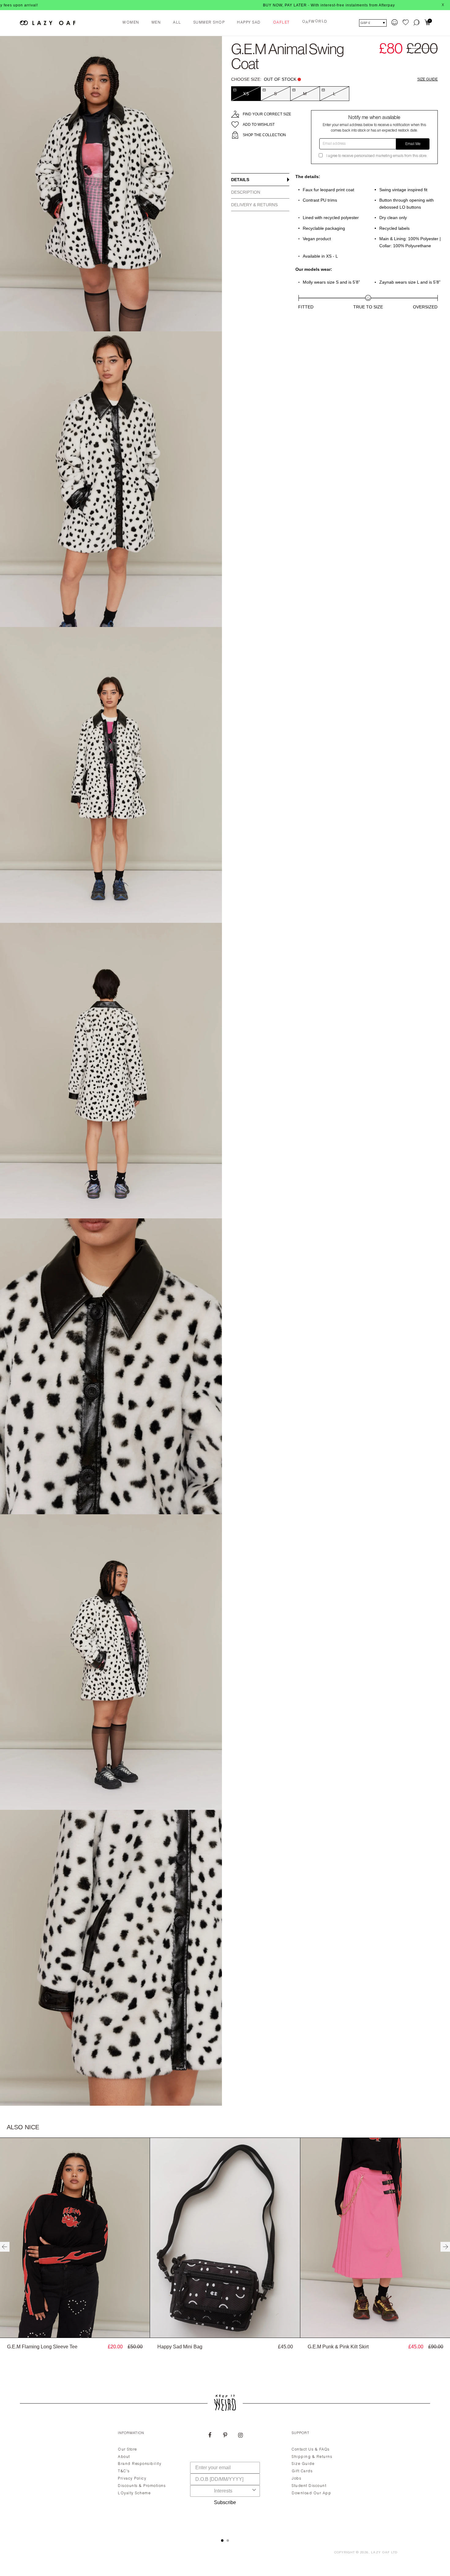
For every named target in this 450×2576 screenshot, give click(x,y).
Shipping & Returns (312, 2457)
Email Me (413, 144)
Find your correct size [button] (267, 114)
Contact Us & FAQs (311, 2450)
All (177, 23)
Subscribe (225, 2502)
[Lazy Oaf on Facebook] (210, 2436)
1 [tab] (222, 2541)
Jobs (296, 2479)
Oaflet (281, 23)
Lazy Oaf (381, 2553)
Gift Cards (302, 2471)
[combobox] (223, 2491)
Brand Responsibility (140, 2464)
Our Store (127, 2450)
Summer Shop (209, 23)
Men (156, 23)
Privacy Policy (132, 2479)
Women (131, 23)
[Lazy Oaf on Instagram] (240, 2436)
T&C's (124, 2471)
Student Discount (309, 2486)
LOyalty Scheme (134, 2493)
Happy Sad (249, 23)
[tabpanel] (225, 2477)
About (124, 2457)
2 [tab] (228, 2541)
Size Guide (427, 79)
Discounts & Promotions (142, 2486)
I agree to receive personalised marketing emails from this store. (377, 156)
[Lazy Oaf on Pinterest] (225, 2436)
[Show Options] (254, 2491)
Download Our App (311, 2493)
